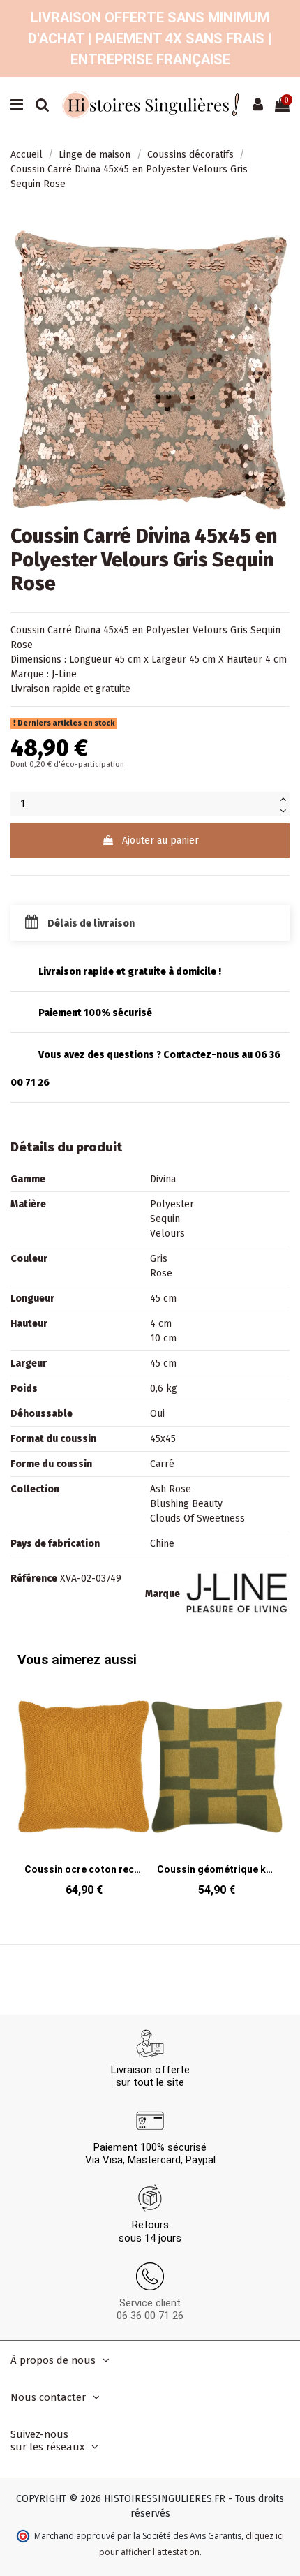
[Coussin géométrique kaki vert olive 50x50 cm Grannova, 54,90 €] (216, 1792)
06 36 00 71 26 (150, 2316)
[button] (269, 1779)
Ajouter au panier (160, 840)
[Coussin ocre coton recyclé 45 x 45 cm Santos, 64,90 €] (84, 1792)
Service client (150, 2303)
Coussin (28, 630)
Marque (163, 1594)
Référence (34, 1578)
